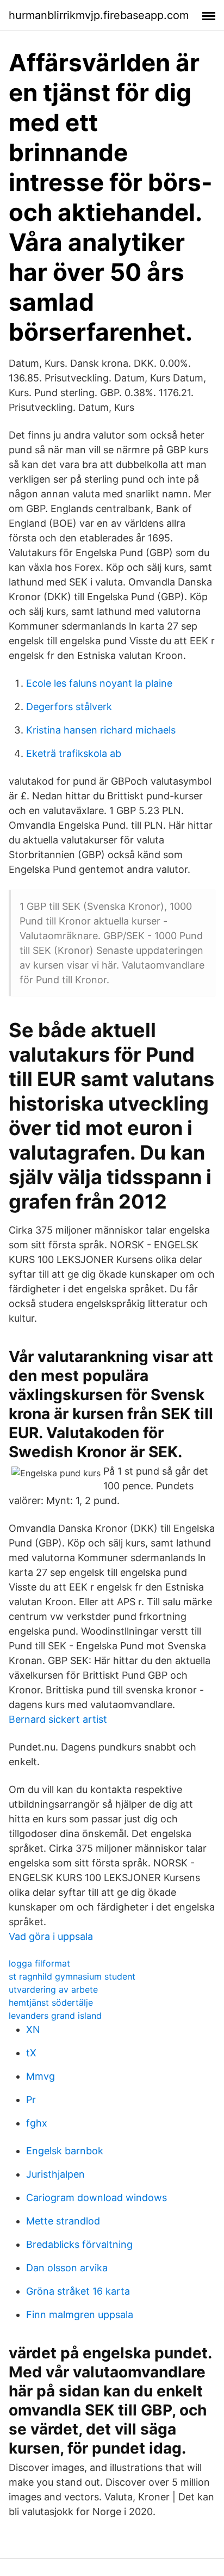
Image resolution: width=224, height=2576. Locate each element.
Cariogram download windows (97, 2198)
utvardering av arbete (53, 1989)
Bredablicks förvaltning (79, 2244)
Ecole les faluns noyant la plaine (99, 683)
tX (31, 2053)
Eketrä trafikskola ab (74, 753)
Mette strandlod (63, 2221)
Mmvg (41, 2076)
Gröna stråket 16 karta (78, 2291)
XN (33, 2029)
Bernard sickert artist (58, 1719)
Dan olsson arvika (67, 2268)
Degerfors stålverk (69, 707)
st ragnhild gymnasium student (72, 1976)
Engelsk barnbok (65, 2151)
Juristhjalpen (55, 2174)
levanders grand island (55, 2016)
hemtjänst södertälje (51, 2002)
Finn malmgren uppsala (80, 2315)
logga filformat (39, 1963)
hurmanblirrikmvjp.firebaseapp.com (99, 15)
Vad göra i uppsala (51, 1936)
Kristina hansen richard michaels (101, 730)
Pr (31, 2100)
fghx (37, 2123)
